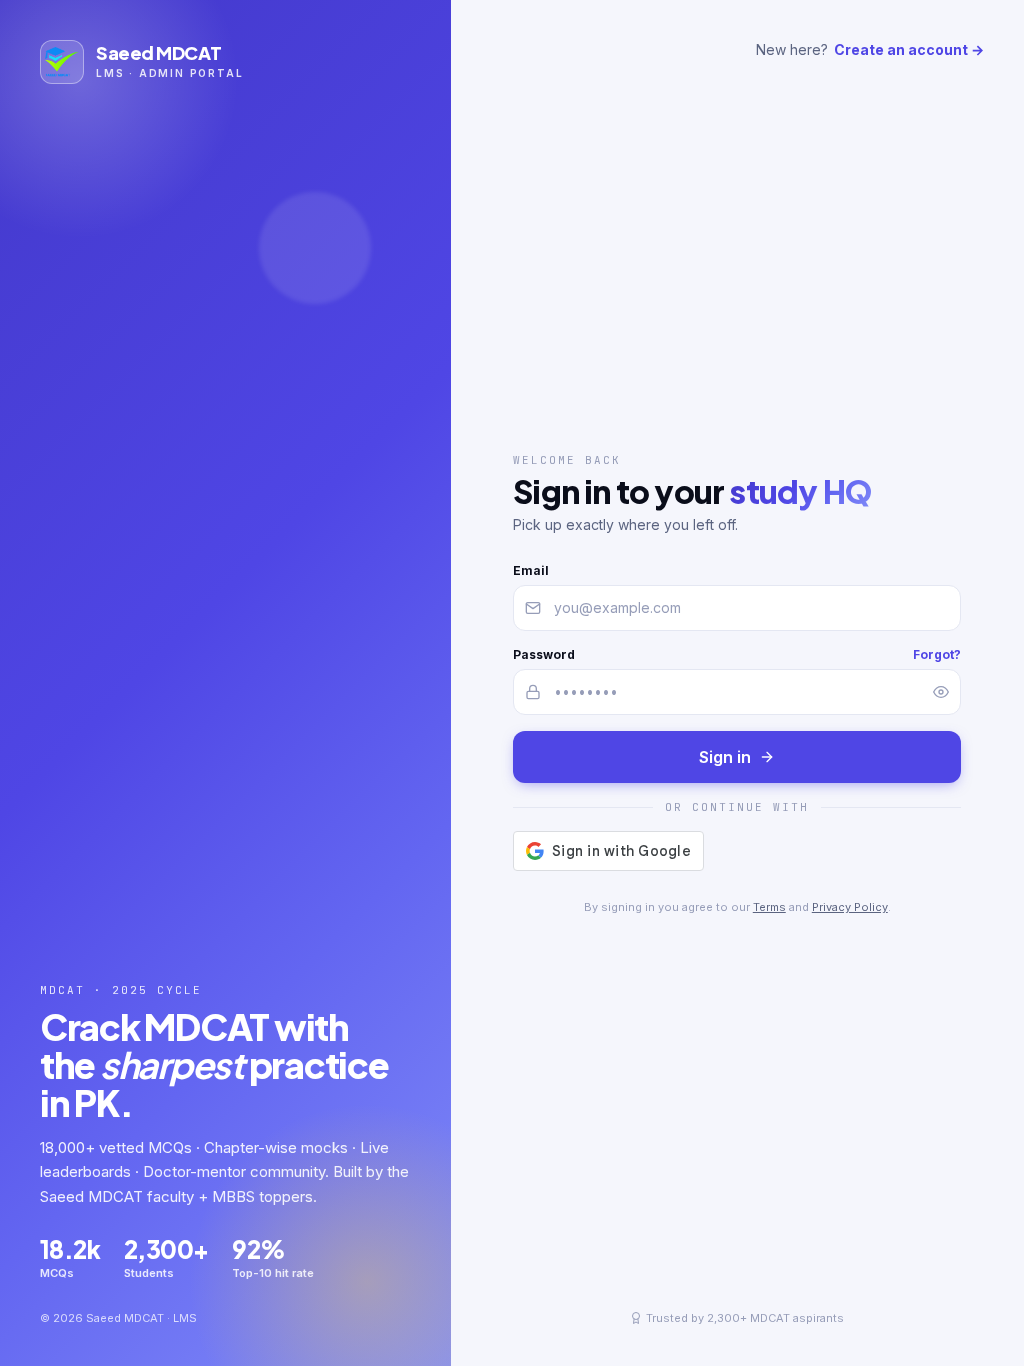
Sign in (725, 757)
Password (544, 654)
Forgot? (937, 654)
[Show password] (941, 692)
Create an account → (909, 49)
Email (531, 570)
